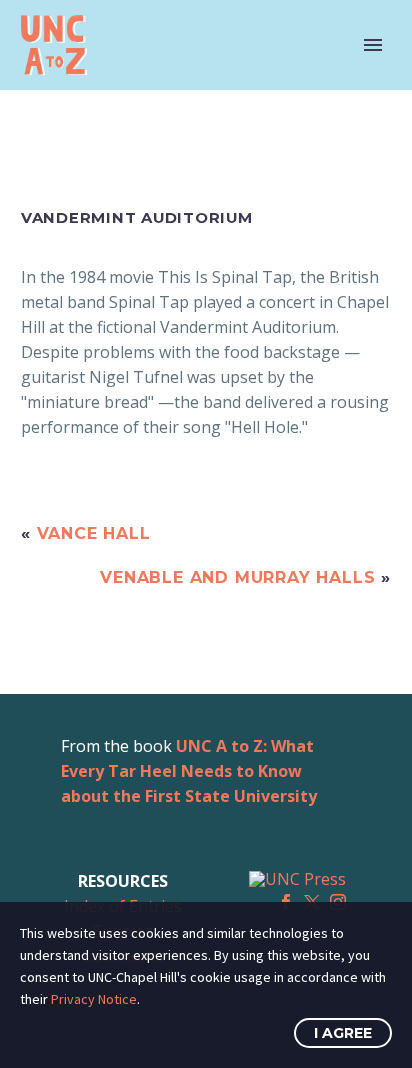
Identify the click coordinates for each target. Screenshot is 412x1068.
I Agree (343, 1033)
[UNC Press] (297, 878)
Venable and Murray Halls (237, 577)
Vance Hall (94, 533)
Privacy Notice (94, 999)
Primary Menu (373, 45)
